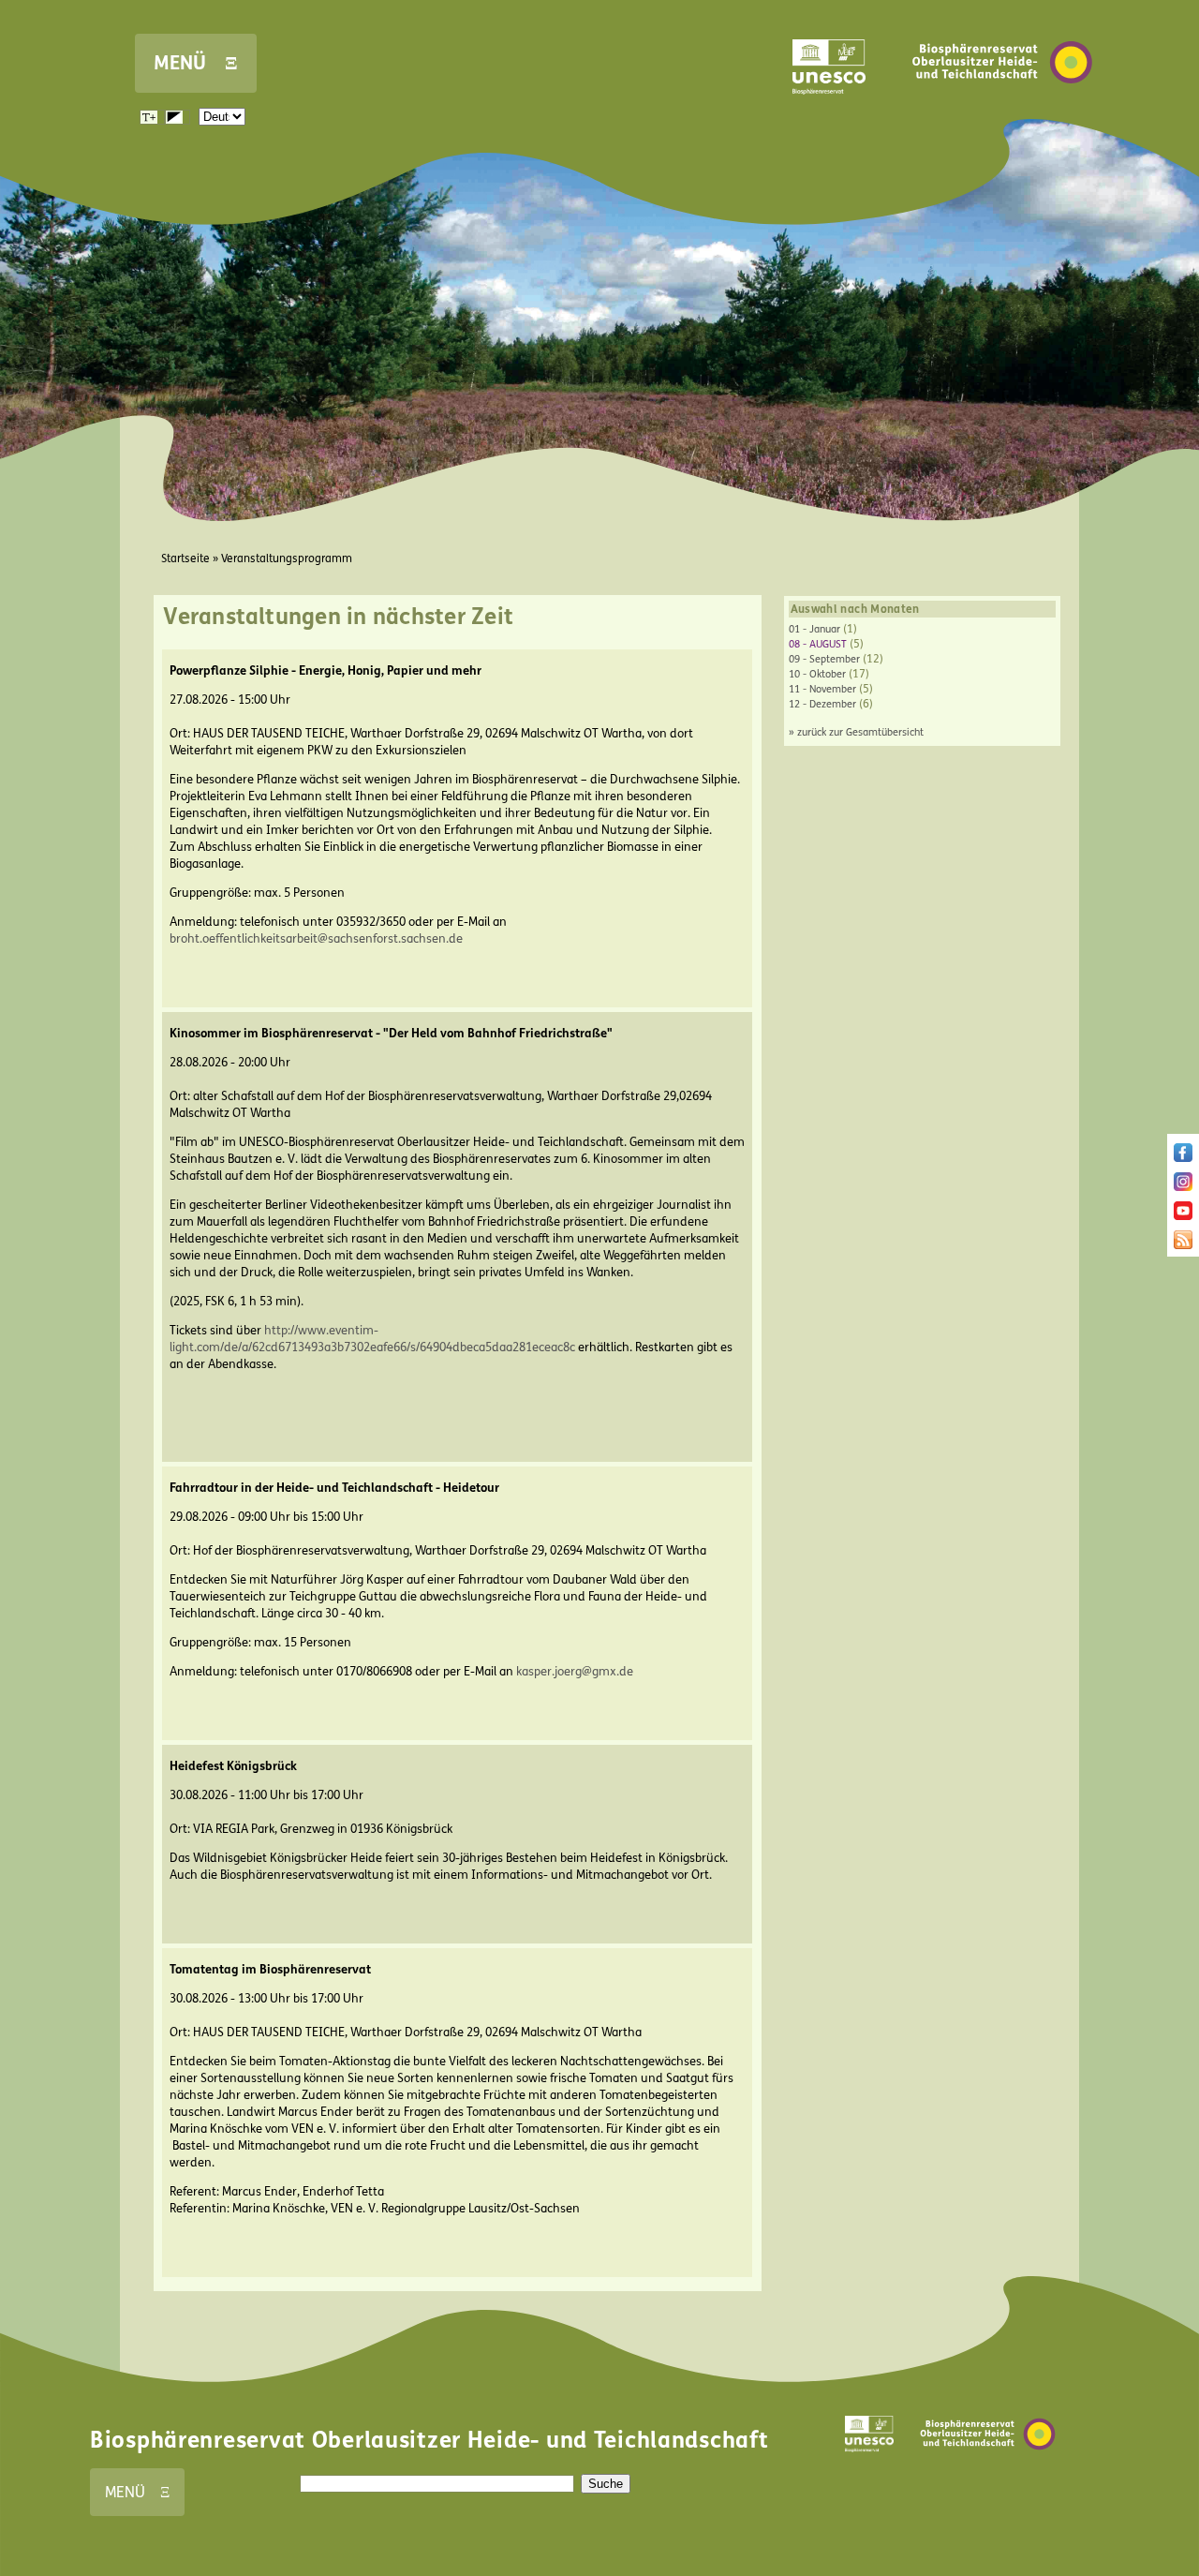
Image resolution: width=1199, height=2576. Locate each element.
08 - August (818, 644)
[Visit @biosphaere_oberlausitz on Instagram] (1183, 1187)
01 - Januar (814, 629)
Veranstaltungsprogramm (287, 558)
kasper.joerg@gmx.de (575, 1672)
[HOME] (1002, 112)
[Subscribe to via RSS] (1183, 1245)
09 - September (824, 659)
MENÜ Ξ (196, 63)
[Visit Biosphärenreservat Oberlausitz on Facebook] (1183, 1158)
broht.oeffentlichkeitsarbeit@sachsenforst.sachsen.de (316, 939)
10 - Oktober (817, 674)
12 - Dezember (822, 704)
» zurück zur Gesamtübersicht (856, 732)
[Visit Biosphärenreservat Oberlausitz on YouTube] (1183, 1216)
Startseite (185, 558)
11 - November (822, 689)
